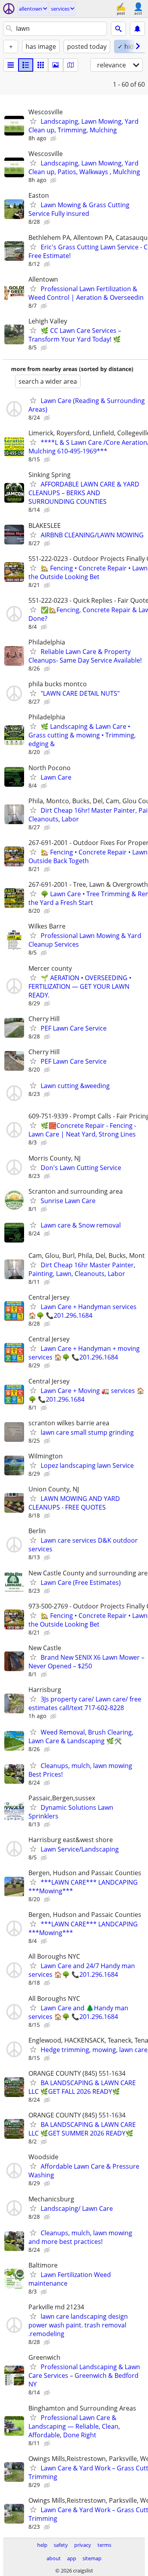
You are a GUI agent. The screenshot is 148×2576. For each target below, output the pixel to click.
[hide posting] (54, 139)
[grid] (41, 65)
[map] (71, 65)
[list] (11, 65)
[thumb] (26, 65)
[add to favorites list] (33, 121)
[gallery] (56, 65)
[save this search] (137, 29)
